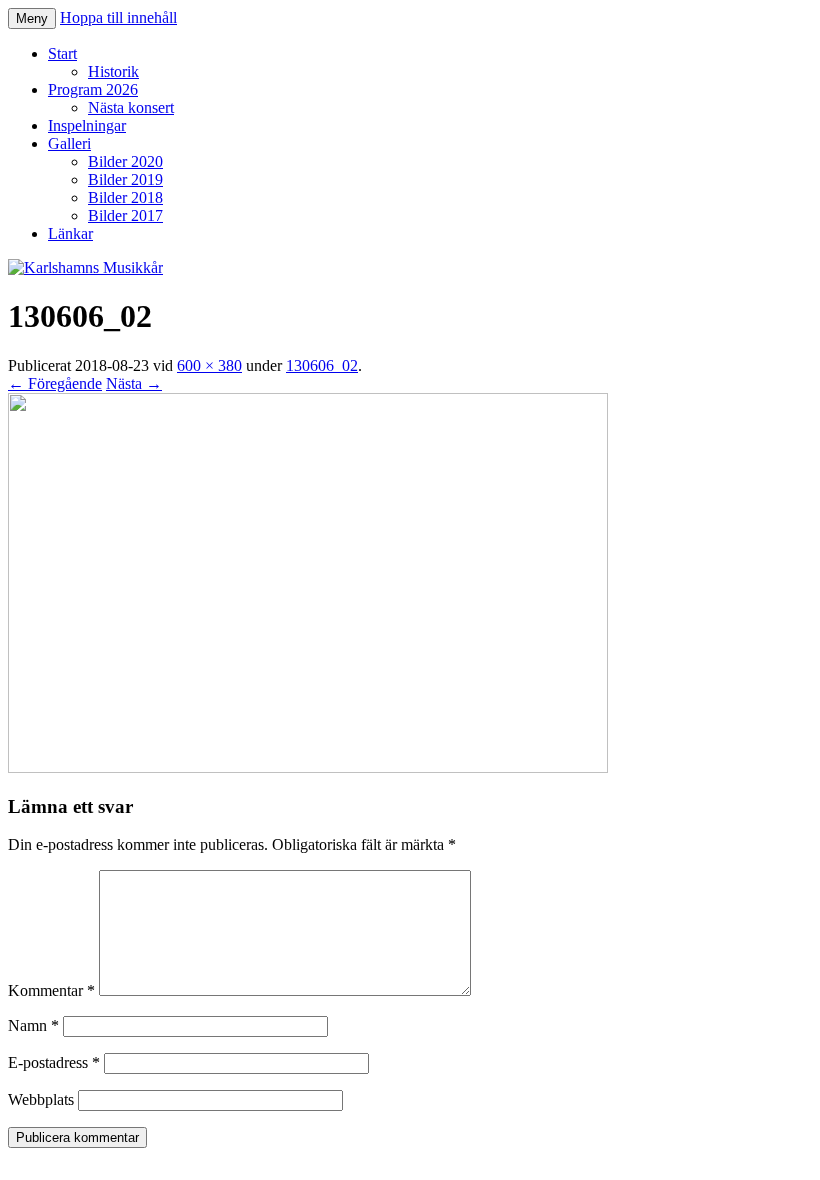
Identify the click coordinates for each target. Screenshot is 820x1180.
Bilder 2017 (125, 215)
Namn (33, 1025)
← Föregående (55, 383)
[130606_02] (308, 767)
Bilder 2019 (125, 179)
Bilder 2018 (125, 197)
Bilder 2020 (125, 161)
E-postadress (54, 1062)
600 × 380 (209, 365)
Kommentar (51, 990)
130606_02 (322, 365)
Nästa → (134, 383)
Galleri (69, 143)
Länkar (70, 233)
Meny (32, 18)
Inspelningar (87, 125)
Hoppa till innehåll (118, 17)
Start (62, 53)
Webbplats (41, 1099)
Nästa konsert (131, 107)
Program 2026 (93, 89)
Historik (113, 71)
